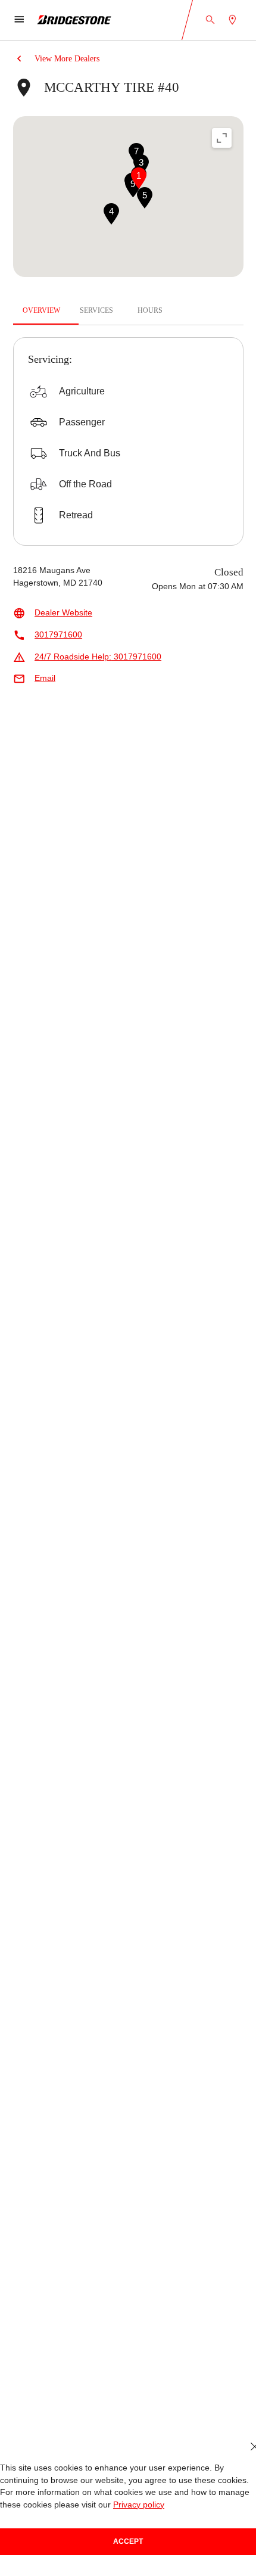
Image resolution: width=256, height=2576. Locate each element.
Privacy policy (139, 2505)
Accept (128, 2541)
